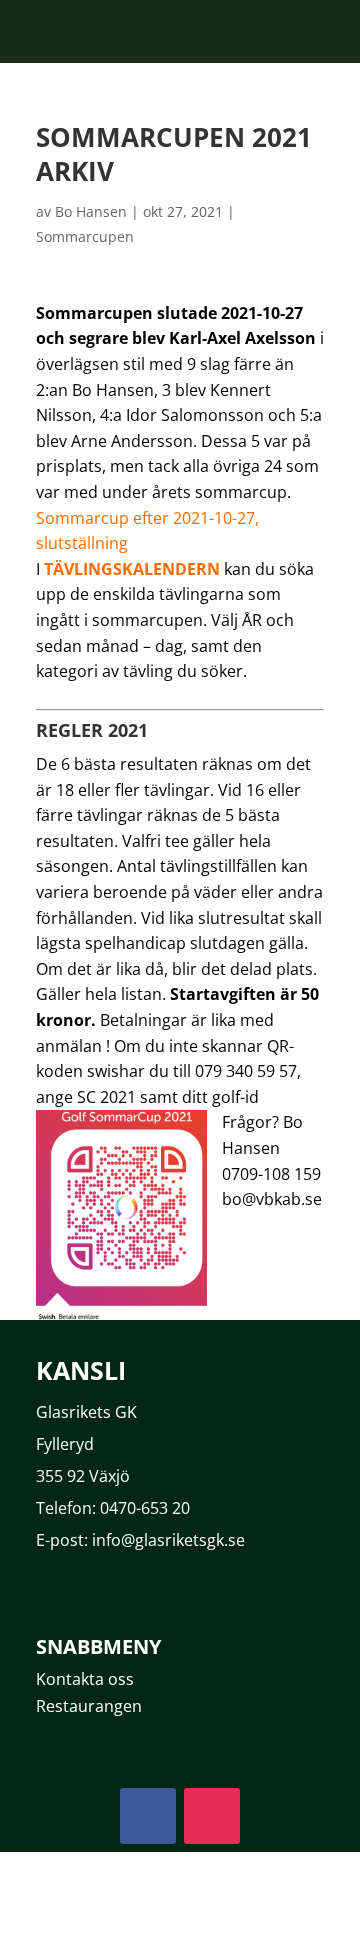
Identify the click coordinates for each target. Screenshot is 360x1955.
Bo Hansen (91, 211)
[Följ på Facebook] (148, 1816)
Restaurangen (89, 1706)
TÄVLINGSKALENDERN (132, 569)
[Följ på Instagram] (212, 1816)
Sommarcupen (85, 236)
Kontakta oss (85, 1679)
